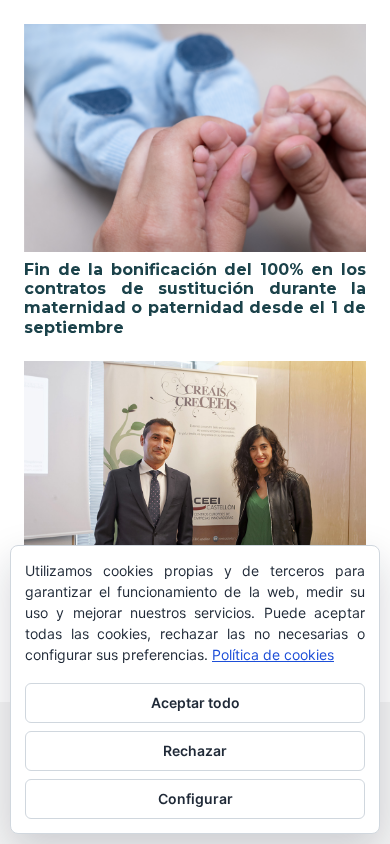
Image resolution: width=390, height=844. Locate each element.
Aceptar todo (195, 702)
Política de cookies (273, 654)
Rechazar (195, 750)
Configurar (195, 798)
